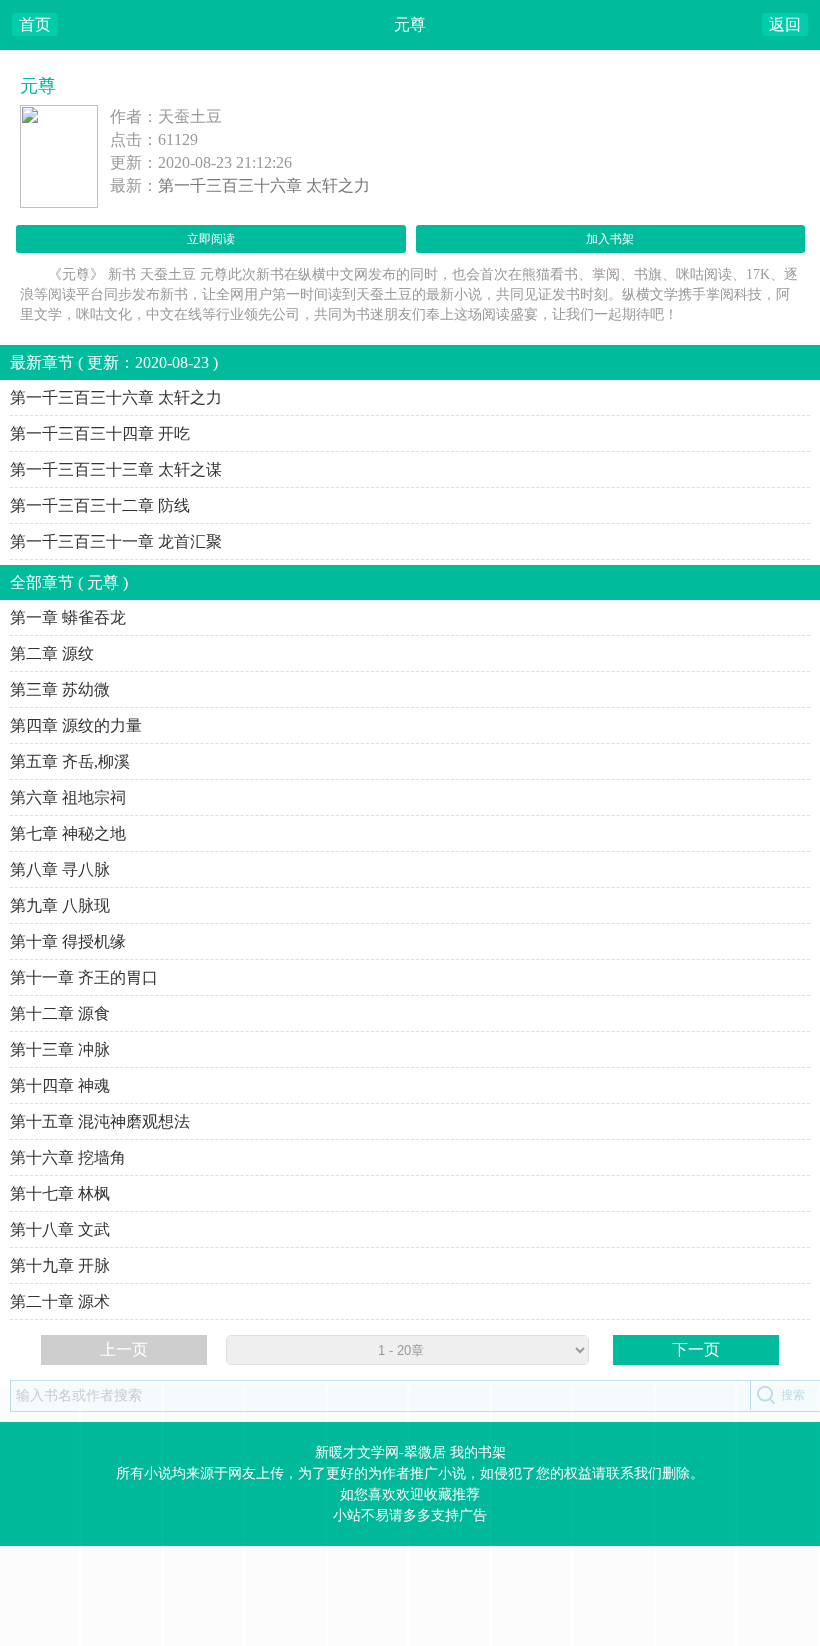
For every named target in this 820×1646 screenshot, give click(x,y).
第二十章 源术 (60, 1301)
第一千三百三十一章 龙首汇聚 (116, 541)
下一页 (696, 1349)
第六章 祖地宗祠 (68, 797)
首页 (35, 24)
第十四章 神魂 (60, 1085)
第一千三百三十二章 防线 (100, 505)
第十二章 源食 (60, 1013)
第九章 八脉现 (60, 905)
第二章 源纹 (52, 653)
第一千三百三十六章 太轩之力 (264, 185)
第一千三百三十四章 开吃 (100, 433)
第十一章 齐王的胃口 (84, 977)
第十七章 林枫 (60, 1193)
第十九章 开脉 (60, 1265)
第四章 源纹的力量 (76, 725)
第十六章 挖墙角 (68, 1157)
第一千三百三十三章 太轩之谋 (116, 469)
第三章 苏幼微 (60, 689)
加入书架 (610, 239)
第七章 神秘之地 (68, 833)
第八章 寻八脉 (60, 869)
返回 (785, 24)
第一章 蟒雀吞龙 (68, 617)
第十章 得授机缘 (68, 941)
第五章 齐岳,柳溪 (70, 761)
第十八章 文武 (60, 1229)
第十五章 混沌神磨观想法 (100, 1121)
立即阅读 (211, 239)
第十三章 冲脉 (60, 1049)
